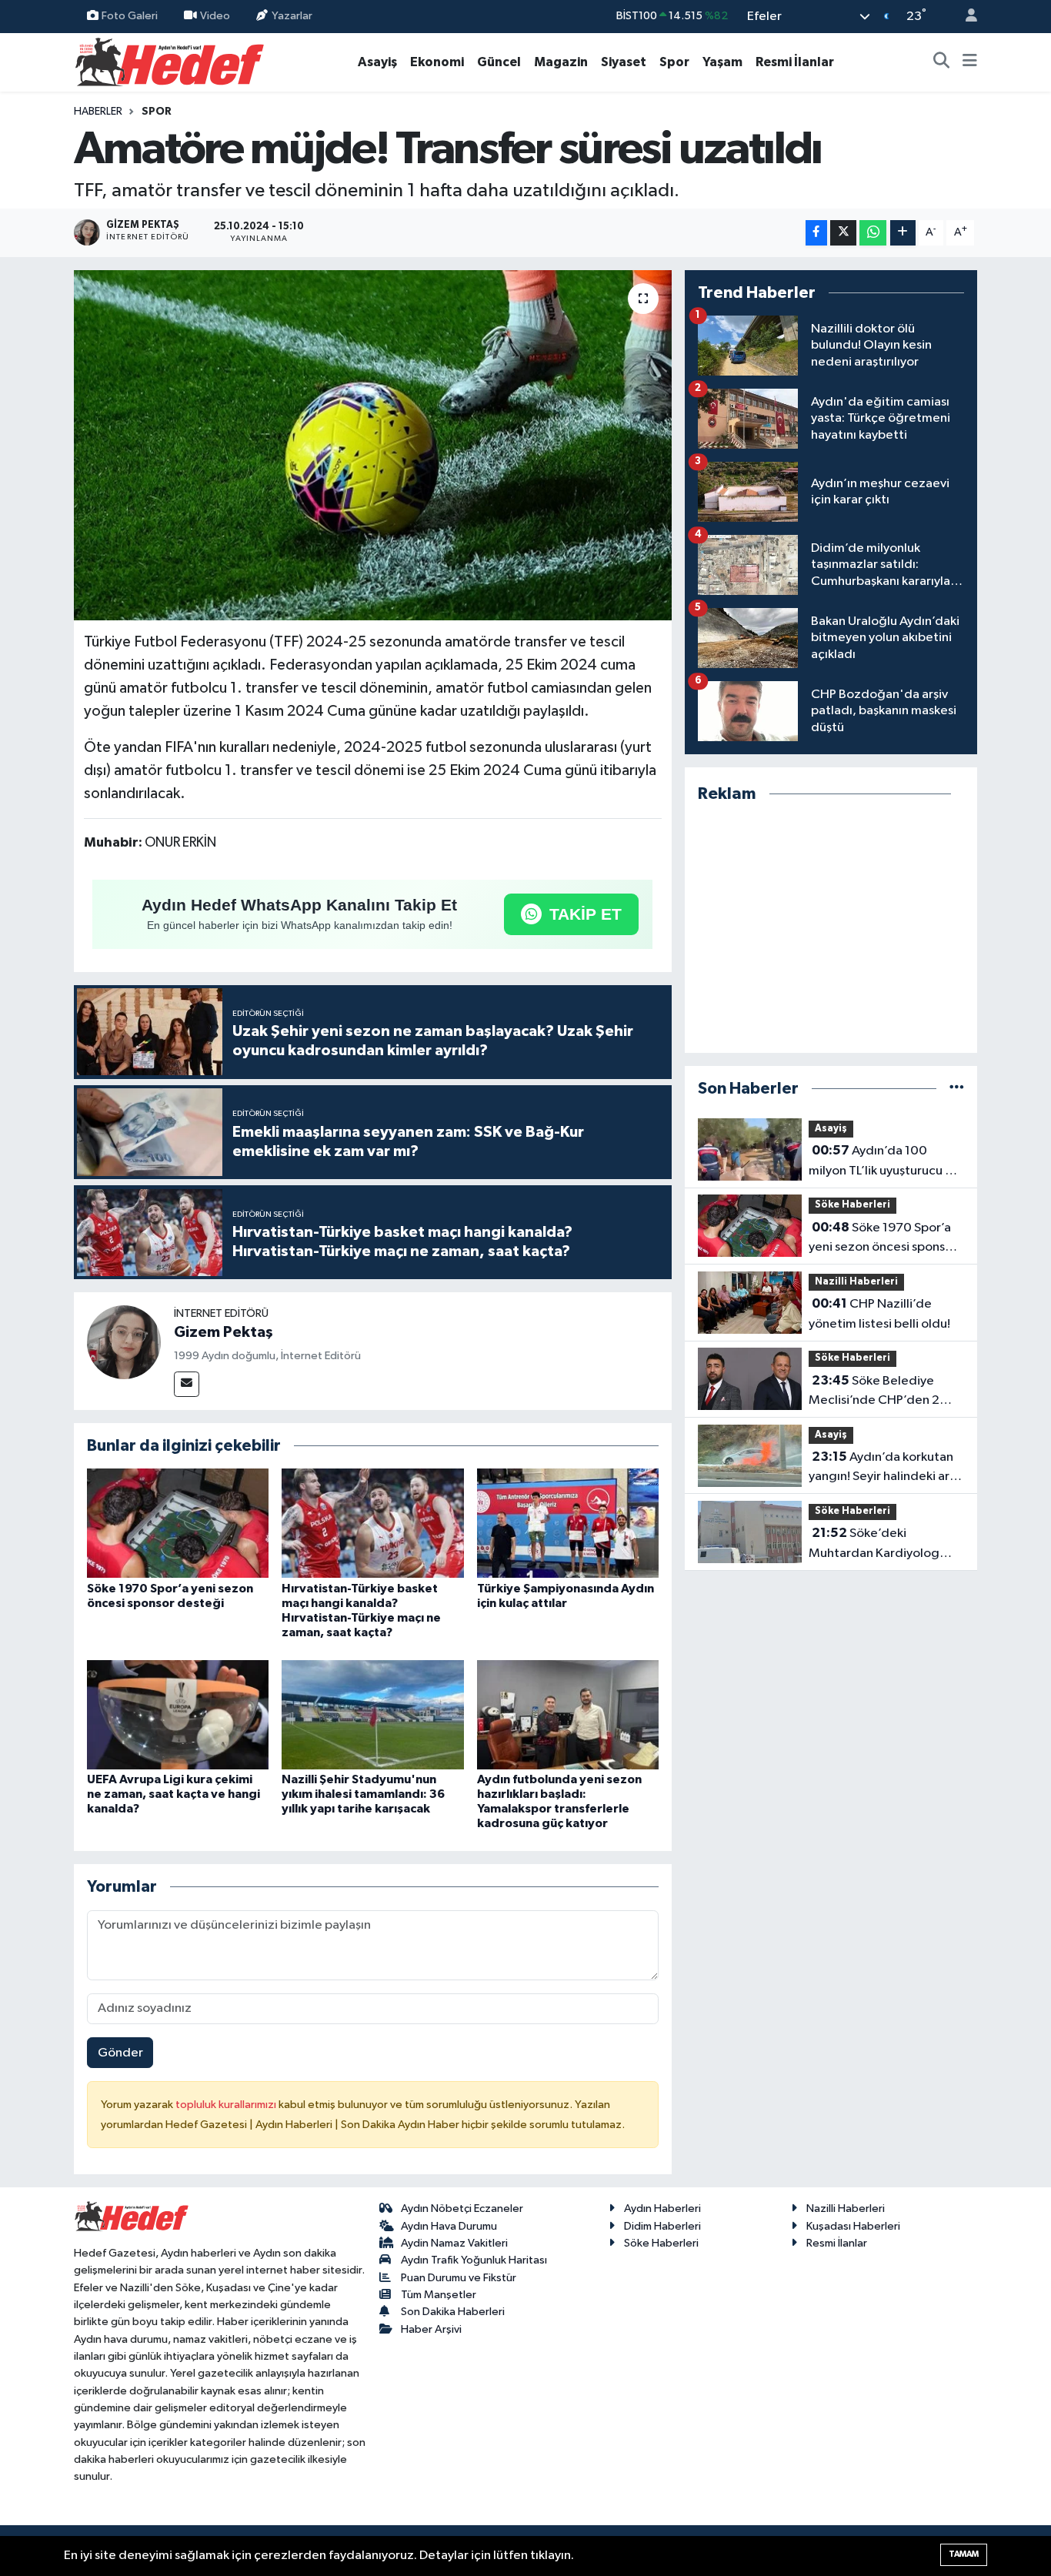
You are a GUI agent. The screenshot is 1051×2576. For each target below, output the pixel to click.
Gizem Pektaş (224, 1332)
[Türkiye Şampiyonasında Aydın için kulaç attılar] (568, 1523)
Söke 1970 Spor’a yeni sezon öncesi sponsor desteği (883, 1239)
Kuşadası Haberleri (853, 2226)
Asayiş (377, 62)
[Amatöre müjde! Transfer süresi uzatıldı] (373, 446)
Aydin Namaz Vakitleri (454, 2243)
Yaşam (722, 62)
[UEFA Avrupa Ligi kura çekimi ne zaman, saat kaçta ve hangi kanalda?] (178, 1714)
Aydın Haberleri (662, 2208)
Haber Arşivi (431, 2329)
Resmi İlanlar (795, 62)
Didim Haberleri (662, 2226)
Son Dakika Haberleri (453, 2312)
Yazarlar (292, 16)
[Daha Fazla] (903, 233)
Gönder (120, 2053)
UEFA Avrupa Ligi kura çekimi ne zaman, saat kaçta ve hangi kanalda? (173, 1794)
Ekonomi (437, 62)
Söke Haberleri (852, 1205)
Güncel (499, 62)
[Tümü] (957, 1089)
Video (215, 16)
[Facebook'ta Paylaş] (816, 233)
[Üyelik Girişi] (965, 17)
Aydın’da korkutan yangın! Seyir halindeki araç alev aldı (886, 1468)
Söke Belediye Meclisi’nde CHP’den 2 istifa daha (874, 1392)
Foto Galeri (130, 16)
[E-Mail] (187, 1384)
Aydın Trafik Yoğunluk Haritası (474, 2260)
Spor (674, 62)
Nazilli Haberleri (856, 1282)
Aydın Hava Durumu (449, 2226)
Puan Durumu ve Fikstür (459, 2278)
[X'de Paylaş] (843, 233)
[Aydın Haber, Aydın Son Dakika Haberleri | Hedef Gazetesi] (170, 61)
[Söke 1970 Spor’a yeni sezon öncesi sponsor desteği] (178, 1523)
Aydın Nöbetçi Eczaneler (462, 2208)
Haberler (98, 112)
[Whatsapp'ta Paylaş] (873, 233)
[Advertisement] (831, 929)
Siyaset (624, 62)
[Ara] (942, 62)
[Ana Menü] (970, 62)
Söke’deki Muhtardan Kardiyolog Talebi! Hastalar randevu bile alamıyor (878, 1545)
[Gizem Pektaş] (124, 1342)
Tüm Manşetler (439, 2295)
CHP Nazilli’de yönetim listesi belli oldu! (879, 1314)
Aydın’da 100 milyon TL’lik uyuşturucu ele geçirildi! (886, 1162)
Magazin (561, 62)
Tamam (964, 2554)
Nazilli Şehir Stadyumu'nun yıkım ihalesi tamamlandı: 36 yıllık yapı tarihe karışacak (363, 1794)
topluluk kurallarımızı (227, 2105)
